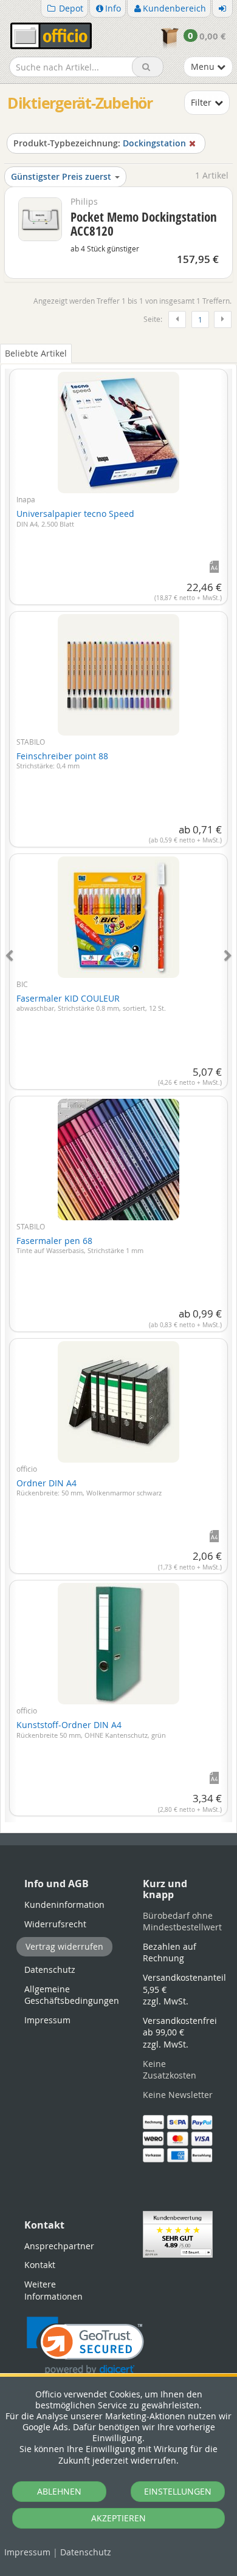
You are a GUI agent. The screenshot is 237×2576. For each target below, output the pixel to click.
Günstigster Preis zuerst (61, 176)
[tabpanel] (118, 1088)
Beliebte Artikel (36, 353)
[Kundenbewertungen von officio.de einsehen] (178, 2233)
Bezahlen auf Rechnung (170, 1952)
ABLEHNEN (59, 2491)
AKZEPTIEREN (118, 2518)
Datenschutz (86, 2552)
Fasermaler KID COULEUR (91, 1003)
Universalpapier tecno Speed (75, 518)
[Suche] (148, 67)
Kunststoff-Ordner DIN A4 (91, 1729)
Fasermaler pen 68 (80, 1245)
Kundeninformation (64, 1905)
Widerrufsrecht (55, 1924)
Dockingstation (100, 143)
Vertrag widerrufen (64, 1946)
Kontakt (40, 2265)
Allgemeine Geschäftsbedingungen (72, 1995)
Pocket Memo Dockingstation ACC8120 (144, 224)
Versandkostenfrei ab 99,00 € (180, 2032)
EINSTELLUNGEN (178, 2491)
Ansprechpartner (59, 2246)
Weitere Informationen (53, 2290)
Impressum (27, 2552)
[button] (85, 2346)
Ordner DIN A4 (89, 1488)
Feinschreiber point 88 (62, 760)
